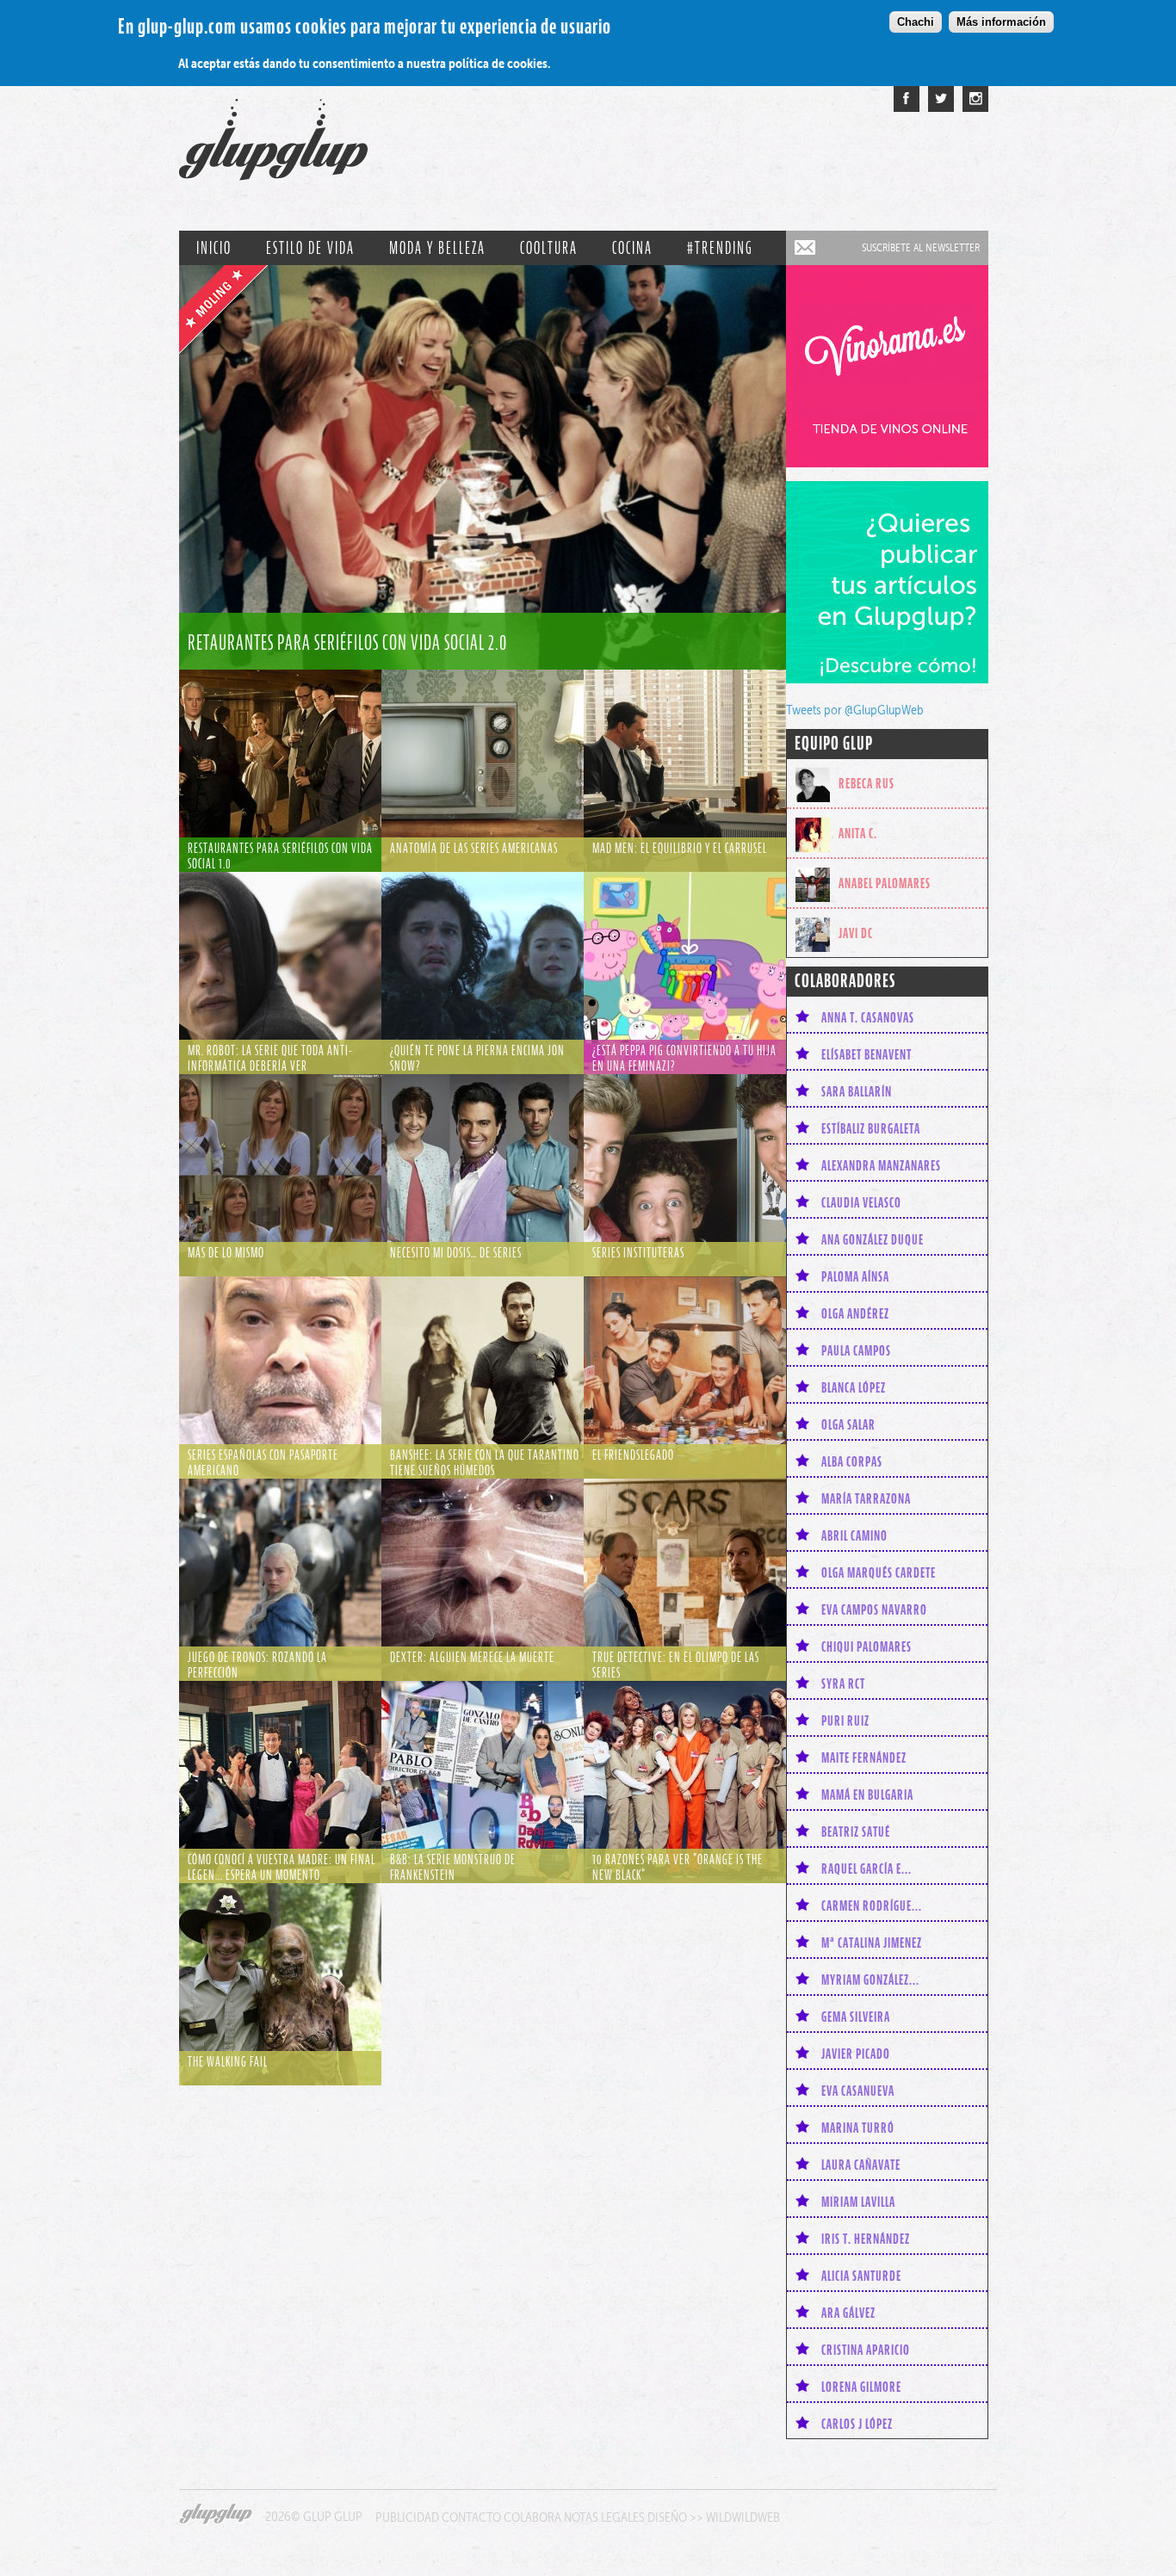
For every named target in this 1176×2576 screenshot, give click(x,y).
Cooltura (549, 248)
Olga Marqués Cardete (879, 1572)
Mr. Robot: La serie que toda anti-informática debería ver (270, 1058)
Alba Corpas (852, 1461)
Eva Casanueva (858, 2091)
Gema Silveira (856, 2017)
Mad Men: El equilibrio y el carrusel (680, 848)
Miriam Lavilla (858, 2202)
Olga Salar (848, 1424)
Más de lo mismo (226, 1252)
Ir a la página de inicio (273, 148)
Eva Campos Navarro (874, 1609)
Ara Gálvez (848, 2313)
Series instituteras (638, 1252)
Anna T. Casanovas (868, 1017)
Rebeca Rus (867, 783)
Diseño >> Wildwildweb (714, 2517)
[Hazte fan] (907, 99)
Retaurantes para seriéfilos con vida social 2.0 (347, 642)
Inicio (214, 248)
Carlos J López (857, 2424)
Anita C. (858, 833)
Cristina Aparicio (866, 2350)
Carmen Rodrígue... (872, 1906)
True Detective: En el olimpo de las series (676, 1665)
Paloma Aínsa (855, 1276)
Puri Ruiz (845, 1720)
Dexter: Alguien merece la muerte (472, 1657)
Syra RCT (843, 1683)
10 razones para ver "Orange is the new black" (678, 1867)
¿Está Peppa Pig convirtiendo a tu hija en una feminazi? (684, 1058)
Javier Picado (856, 2054)
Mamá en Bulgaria (867, 1795)
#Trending (720, 248)
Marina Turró (858, 2128)
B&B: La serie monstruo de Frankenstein (453, 1867)
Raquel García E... (867, 1869)
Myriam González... (870, 1980)
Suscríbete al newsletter (921, 247)
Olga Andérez (855, 1313)
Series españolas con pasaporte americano (263, 1462)
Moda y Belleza (437, 248)
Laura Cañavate (861, 2165)
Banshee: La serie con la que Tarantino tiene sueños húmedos (485, 1462)
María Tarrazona (866, 1498)
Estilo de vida (310, 248)
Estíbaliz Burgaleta (871, 1128)
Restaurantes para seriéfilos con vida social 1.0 (280, 856)
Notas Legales (604, 2517)
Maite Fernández (864, 1757)
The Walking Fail (228, 2061)
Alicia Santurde (861, 2276)
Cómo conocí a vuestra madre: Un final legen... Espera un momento (282, 1867)
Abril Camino (854, 1535)
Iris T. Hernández (866, 2239)
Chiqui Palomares (867, 1646)
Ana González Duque (873, 1239)
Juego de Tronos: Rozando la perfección (257, 1665)
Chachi (916, 22)
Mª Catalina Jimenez (872, 1943)
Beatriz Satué (856, 1832)
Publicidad (407, 2517)
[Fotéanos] (975, 99)
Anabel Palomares (885, 883)
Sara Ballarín (857, 1091)
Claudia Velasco (861, 1202)
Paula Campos (856, 1350)
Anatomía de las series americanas (474, 848)
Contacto (471, 2517)
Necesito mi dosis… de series (456, 1252)
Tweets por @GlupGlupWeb (855, 710)
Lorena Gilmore (861, 2387)
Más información (1001, 22)
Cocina (632, 248)
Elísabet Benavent (867, 1054)
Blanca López (854, 1387)
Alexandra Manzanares (881, 1165)
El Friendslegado (633, 1455)
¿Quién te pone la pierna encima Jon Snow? (477, 1058)
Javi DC (856, 933)
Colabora (532, 2517)
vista (483, 467)
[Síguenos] (941, 99)
